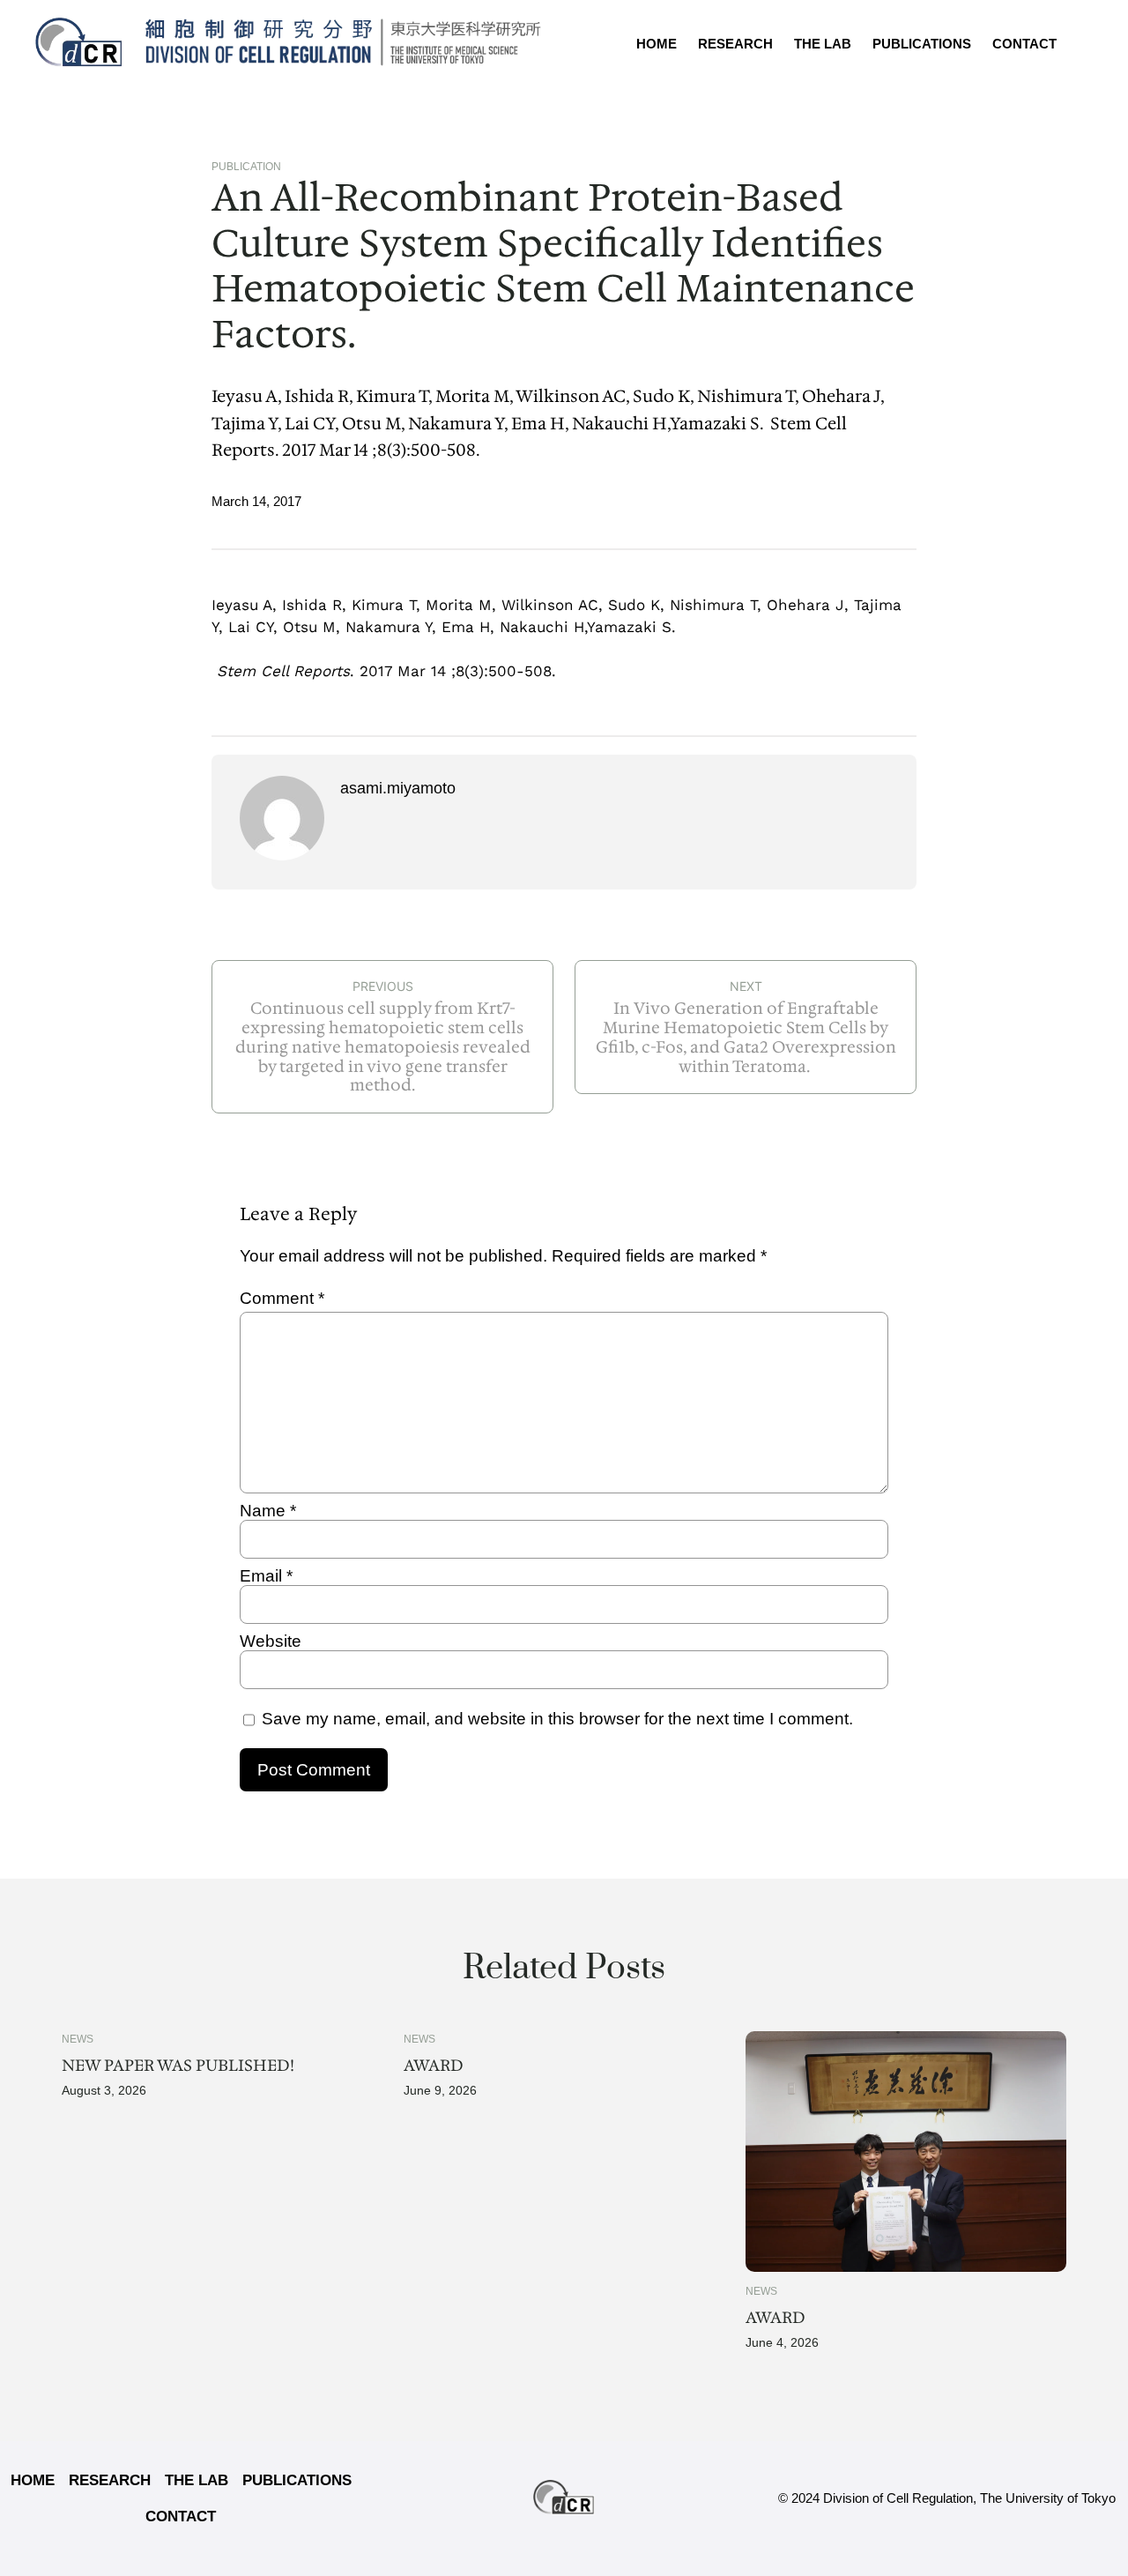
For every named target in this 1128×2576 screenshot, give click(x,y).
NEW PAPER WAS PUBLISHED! (178, 2066)
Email (266, 1576)
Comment (282, 1298)
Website (271, 1641)
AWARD (434, 2066)
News (78, 2039)
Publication (246, 167)
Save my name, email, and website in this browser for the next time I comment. (557, 1719)
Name (268, 1511)
